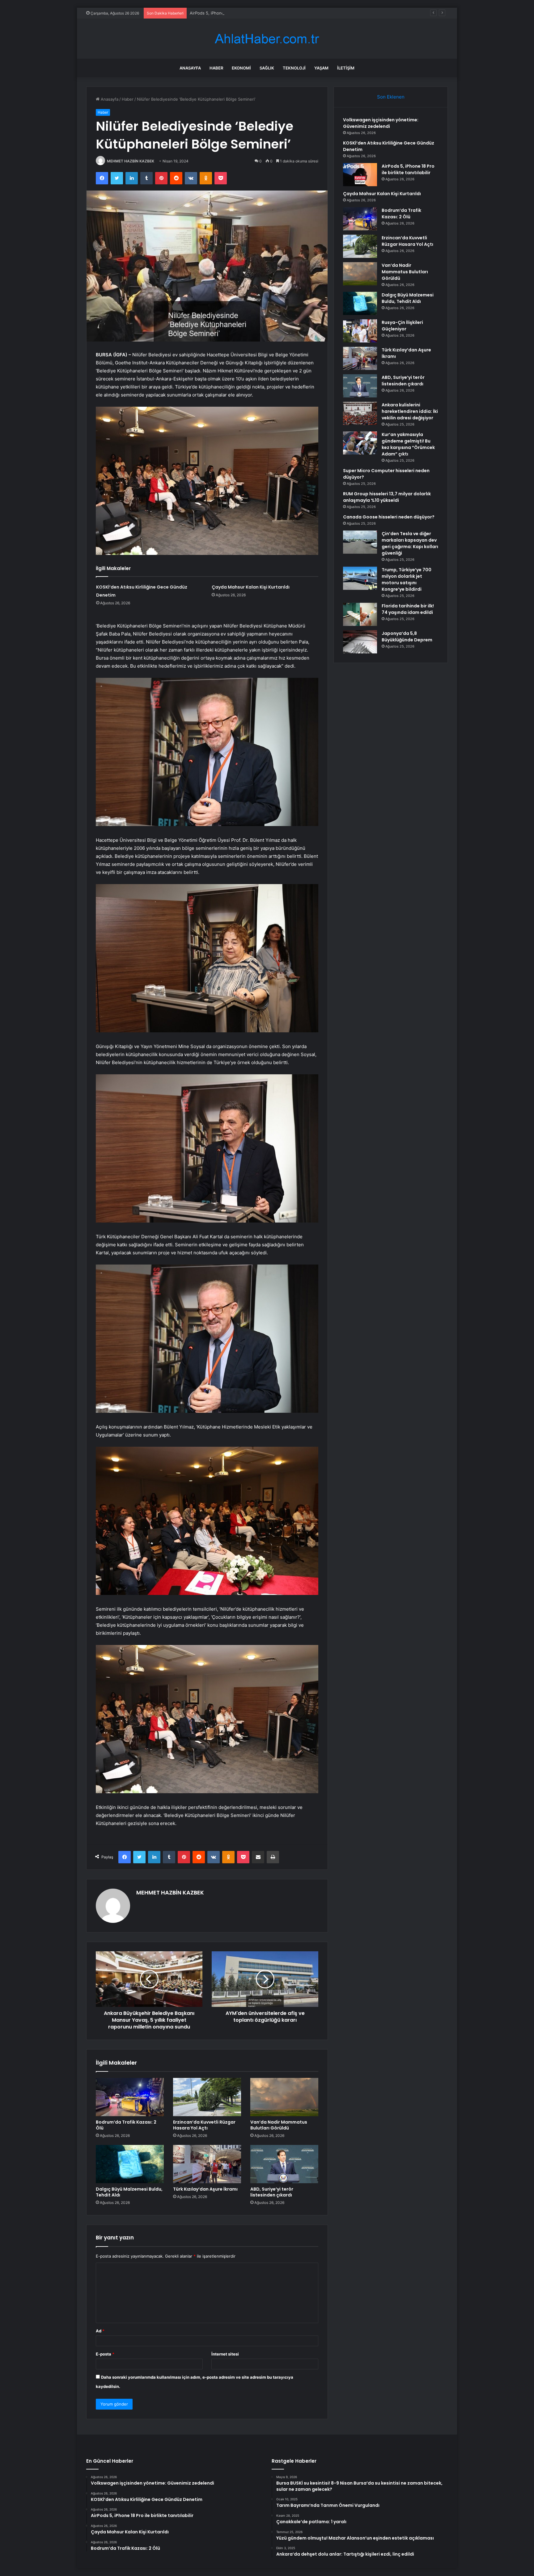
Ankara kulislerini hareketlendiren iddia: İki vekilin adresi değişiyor (410, 411)
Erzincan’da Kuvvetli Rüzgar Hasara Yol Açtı (204, 2125)
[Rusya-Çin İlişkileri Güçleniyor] (360, 331)
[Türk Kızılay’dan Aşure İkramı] (207, 2164)
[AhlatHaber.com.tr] (267, 39)
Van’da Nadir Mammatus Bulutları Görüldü (279, 2125)
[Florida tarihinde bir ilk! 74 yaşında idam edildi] (360, 614)
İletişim (346, 68)
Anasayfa (190, 68)
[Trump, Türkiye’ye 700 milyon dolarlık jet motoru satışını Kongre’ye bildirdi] (360, 578)
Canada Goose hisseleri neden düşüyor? (389, 517)
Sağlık (267, 68)
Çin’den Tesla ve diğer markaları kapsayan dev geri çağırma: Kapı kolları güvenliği (410, 543)
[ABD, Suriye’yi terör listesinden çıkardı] (284, 2164)
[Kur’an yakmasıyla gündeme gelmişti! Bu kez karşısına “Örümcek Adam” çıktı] (360, 443)
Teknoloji (294, 68)
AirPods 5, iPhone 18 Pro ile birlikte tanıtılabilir (408, 169)
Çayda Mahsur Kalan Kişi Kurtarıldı (222, 13)
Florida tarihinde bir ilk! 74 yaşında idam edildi (408, 609)
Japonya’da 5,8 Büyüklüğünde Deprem (407, 637)
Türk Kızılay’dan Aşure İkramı (205, 2189)
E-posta (105, 2354)
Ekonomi (241, 68)
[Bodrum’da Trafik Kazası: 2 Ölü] (130, 2097)
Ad (100, 2331)
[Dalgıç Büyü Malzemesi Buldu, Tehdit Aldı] (130, 2164)
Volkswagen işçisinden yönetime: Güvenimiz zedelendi (381, 123)
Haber (216, 68)
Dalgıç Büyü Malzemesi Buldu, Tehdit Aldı (129, 2192)
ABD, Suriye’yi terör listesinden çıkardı (272, 2192)
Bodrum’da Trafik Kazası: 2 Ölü (126, 2125)
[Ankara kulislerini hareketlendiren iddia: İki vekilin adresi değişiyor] (360, 413)
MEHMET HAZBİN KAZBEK (131, 161)
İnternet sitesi (225, 2354)
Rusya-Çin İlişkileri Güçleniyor (402, 326)
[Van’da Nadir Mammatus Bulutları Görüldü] (284, 2097)
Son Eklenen (391, 97)
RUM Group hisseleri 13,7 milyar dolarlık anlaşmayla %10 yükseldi (387, 497)
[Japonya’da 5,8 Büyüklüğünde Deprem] (360, 642)
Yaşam (321, 68)
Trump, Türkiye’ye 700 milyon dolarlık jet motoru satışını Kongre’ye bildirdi (407, 579)
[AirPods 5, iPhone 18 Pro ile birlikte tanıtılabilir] (360, 175)
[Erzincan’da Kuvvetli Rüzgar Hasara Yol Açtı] (207, 2097)
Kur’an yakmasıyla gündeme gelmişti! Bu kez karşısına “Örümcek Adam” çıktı (408, 444)
